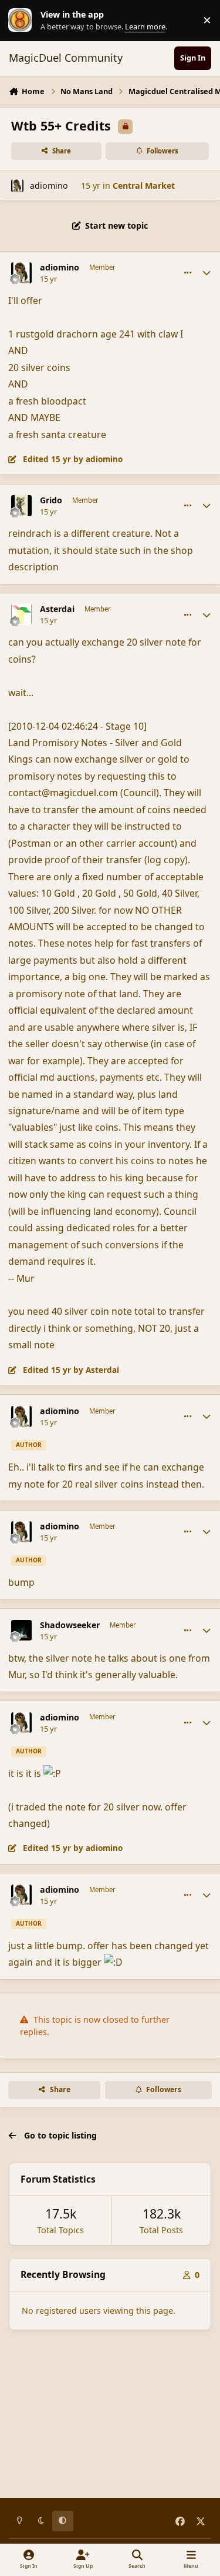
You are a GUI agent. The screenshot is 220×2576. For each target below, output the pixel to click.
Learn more (23, 20)
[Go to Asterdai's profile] (22, 614)
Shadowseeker (70, 1625)
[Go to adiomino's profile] (17, 186)
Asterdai (57, 609)
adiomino (49, 186)
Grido (51, 500)
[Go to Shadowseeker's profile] (22, 1631)
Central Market (144, 186)
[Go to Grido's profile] (22, 506)
